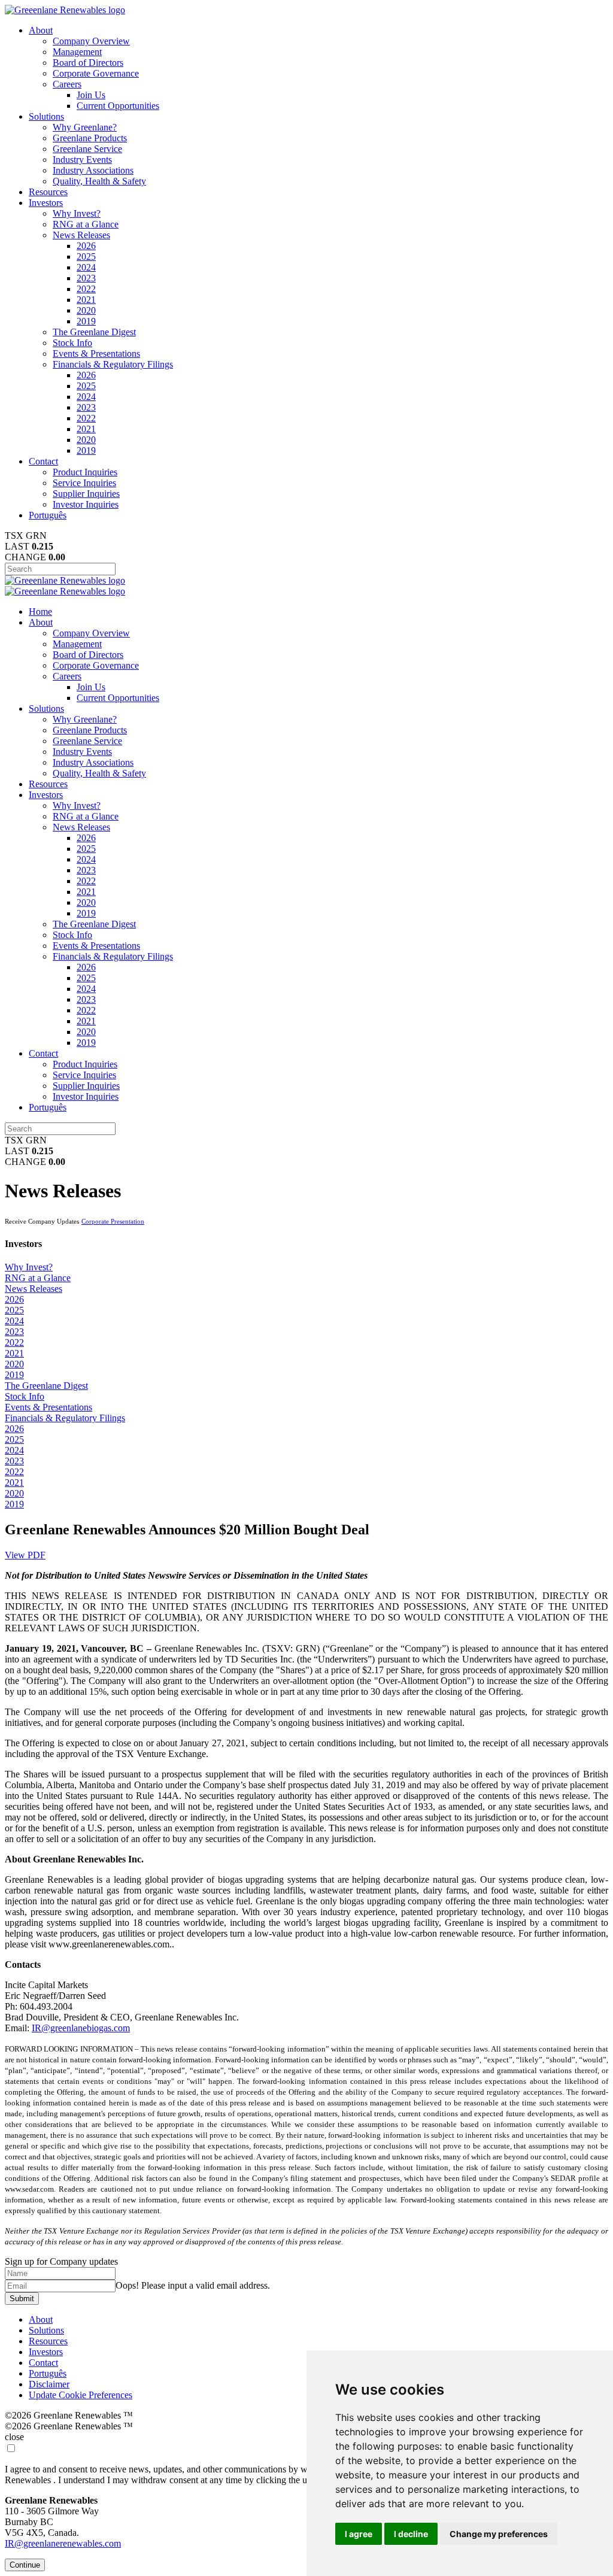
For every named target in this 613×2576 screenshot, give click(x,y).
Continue (25, 2565)
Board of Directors (88, 63)
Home (40, 612)
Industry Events (82, 160)
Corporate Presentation (113, 1221)
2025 (86, 257)
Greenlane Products (90, 138)
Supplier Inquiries (86, 494)
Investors (46, 203)
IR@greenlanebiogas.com (81, 2028)
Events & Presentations (96, 354)
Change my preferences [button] (499, 2534)
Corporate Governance (96, 73)
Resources (48, 192)
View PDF (25, 1555)
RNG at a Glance (86, 224)
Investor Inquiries (86, 504)
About (41, 30)
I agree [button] (359, 2534)
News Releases (81, 235)
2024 (86, 267)
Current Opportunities (118, 106)
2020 (86, 310)
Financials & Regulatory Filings (113, 364)
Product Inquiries (85, 472)
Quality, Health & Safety (99, 181)
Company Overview (91, 41)
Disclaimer (49, 2384)
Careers (67, 84)
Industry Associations (93, 170)
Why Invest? (77, 213)
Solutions (46, 116)
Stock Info (72, 343)
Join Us (91, 95)
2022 (86, 289)
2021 (86, 300)
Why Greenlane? (85, 127)
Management (77, 52)
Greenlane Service (87, 149)
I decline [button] (411, 2534)
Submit (22, 2299)
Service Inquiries (84, 483)
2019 (86, 321)
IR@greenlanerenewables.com (63, 2543)
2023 (86, 278)
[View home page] (65, 10)
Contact (43, 461)
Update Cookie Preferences (81, 2395)
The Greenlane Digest (94, 332)
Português (48, 515)
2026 (86, 246)
